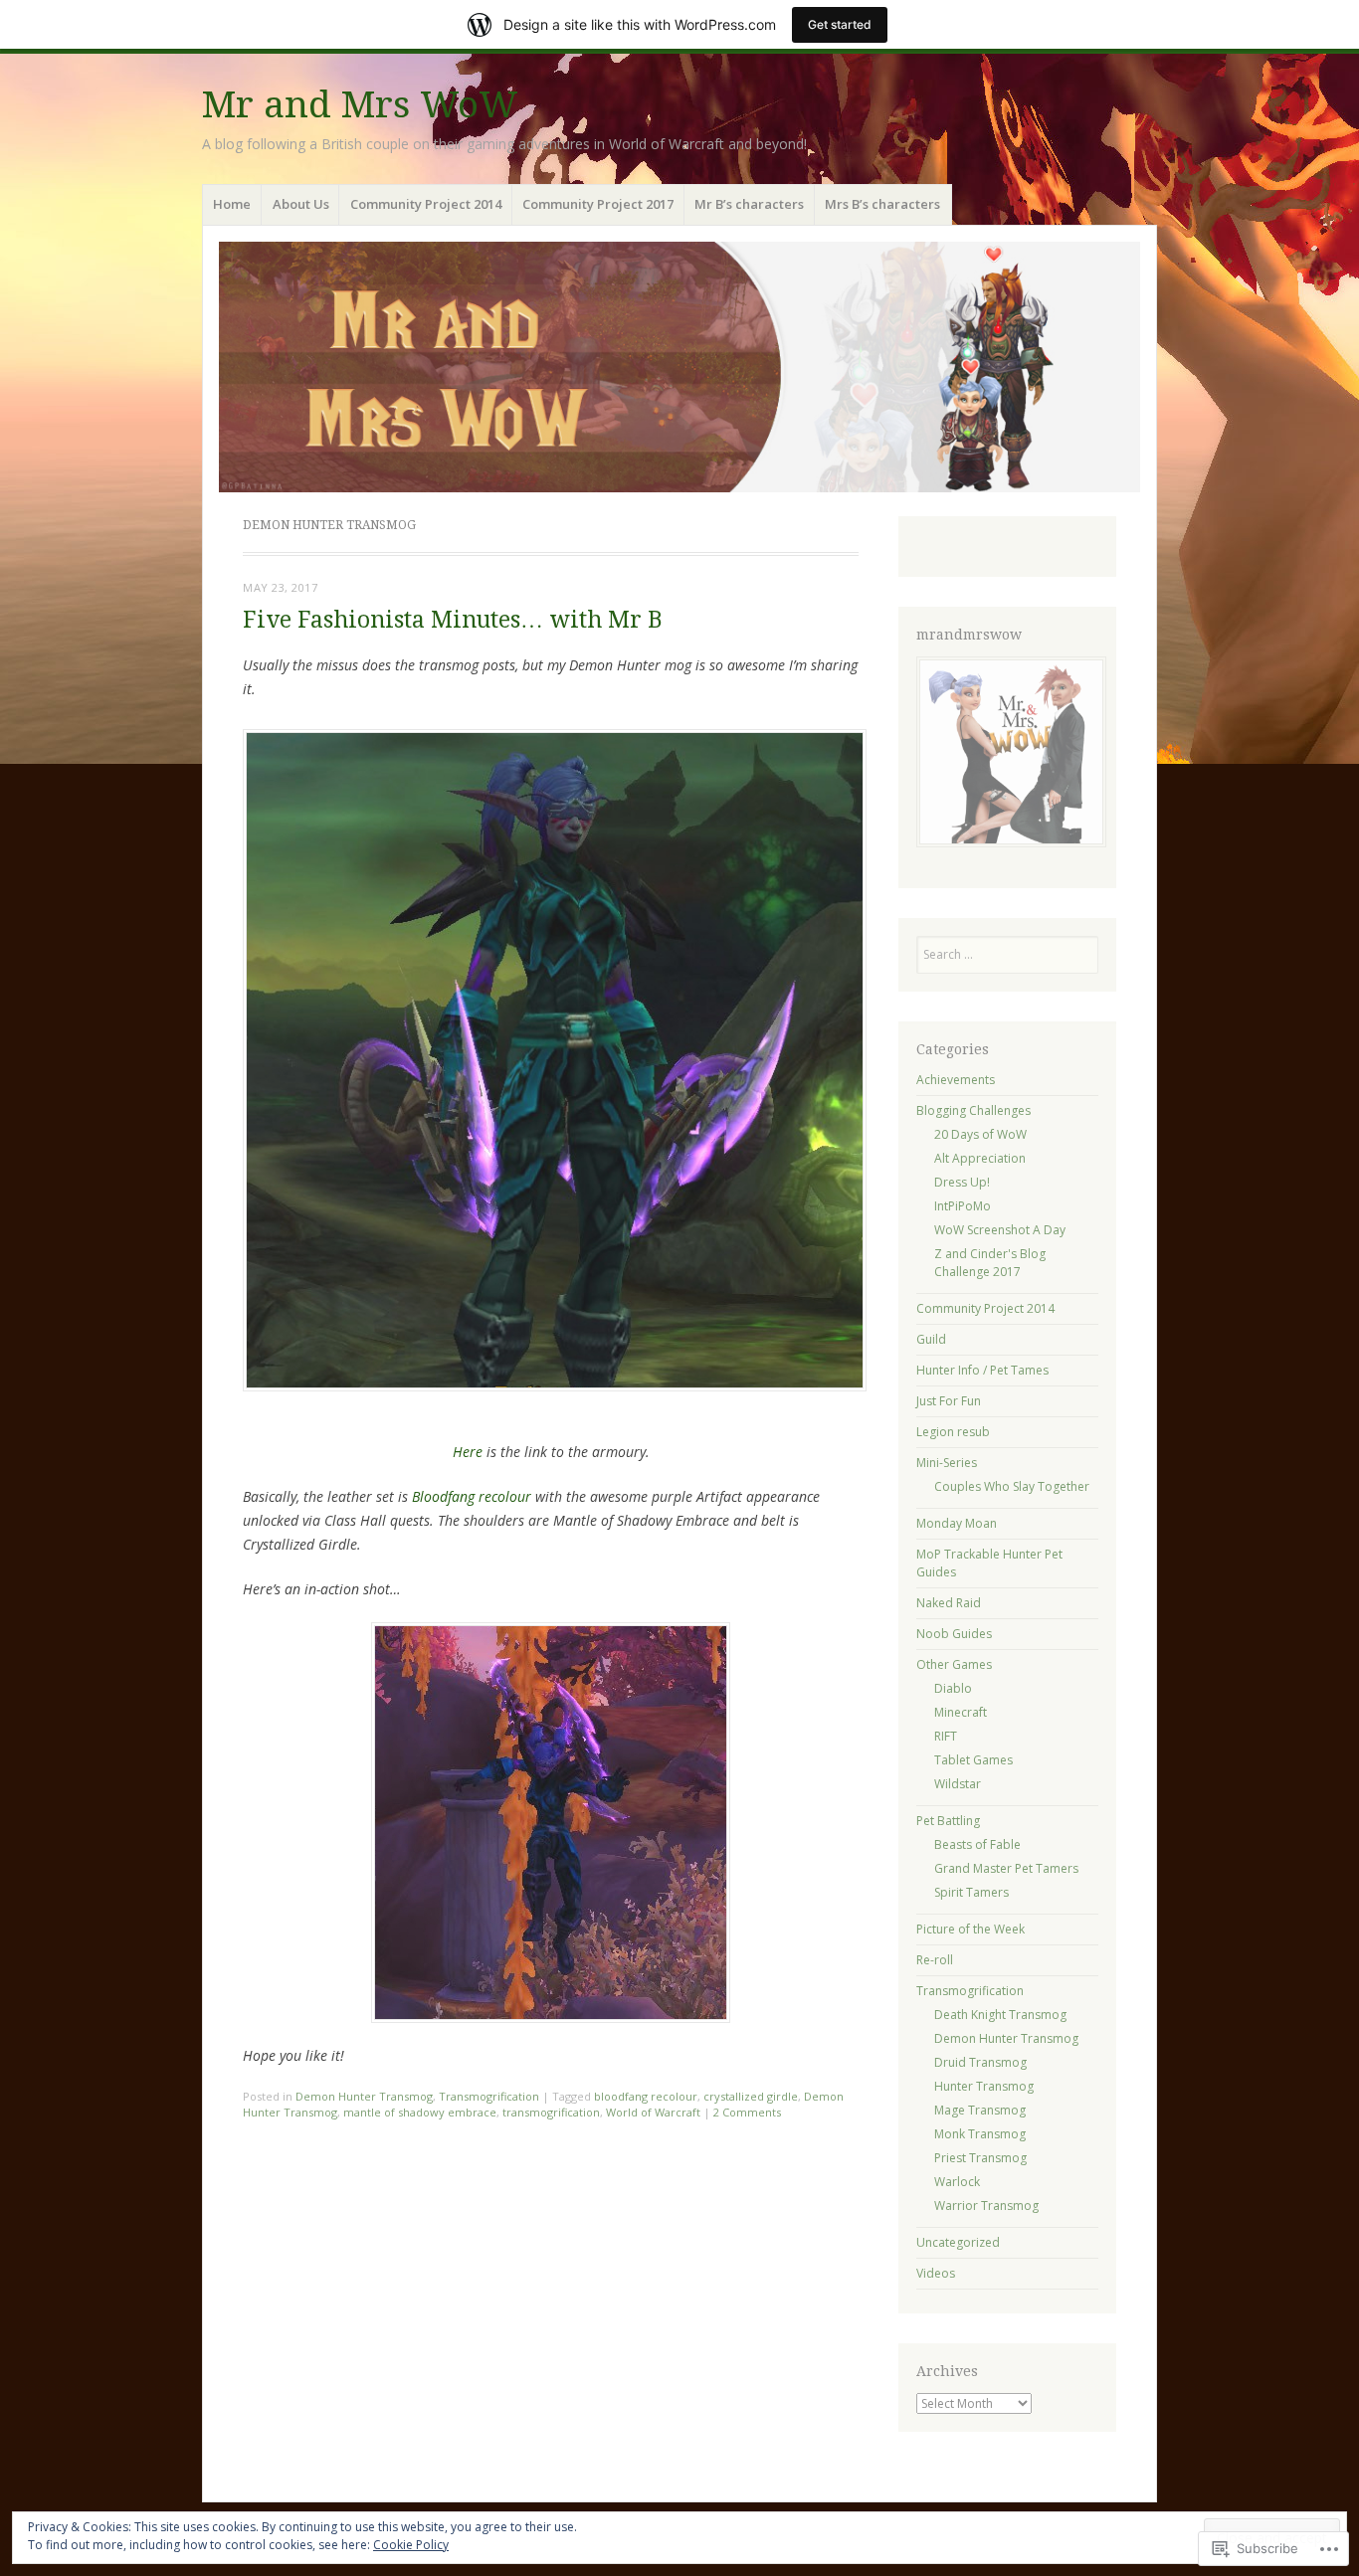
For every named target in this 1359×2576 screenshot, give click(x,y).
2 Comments (747, 2112)
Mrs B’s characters (882, 204)
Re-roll (935, 1960)
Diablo (953, 1688)
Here (468, 1452)
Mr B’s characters (749, 204)
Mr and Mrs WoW (360, 105)
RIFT (946, 1736)
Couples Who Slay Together (1012, 1486)
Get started (840, 24)
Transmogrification (489, 2096)
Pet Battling (948, 1821)
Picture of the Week (971, 1929)
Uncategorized (958, 2242)
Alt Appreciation (980, 1158)
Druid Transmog (980, 2062)
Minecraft (961, 1712)
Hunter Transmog (984, 2086)
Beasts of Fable (977, 1844)
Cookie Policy (411, 2545)
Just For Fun (949, 1401)
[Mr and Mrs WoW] (679, 367)
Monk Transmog (980, 2134)
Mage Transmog (980, 2110)
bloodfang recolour (646, 2096)
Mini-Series (947, 1463)
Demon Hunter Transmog (364, 2096)
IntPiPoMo (963, 1206)
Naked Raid (949, 1603)
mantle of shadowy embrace (420, 2112)
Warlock (957, 2182)
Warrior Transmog (986, 2206)
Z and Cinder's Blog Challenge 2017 (990, 1263)
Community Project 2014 (426, 204)
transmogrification (551, 2112)
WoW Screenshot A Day (1000, 1230)
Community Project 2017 (598, 204)
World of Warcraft (653, 2112)
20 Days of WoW (980, 1134)
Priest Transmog (980, 2158)
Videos (936, 2273)
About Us (301, 204)
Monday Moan (957, 1523)
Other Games (954, 1664)
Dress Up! (962, 1182)
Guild (931, 1339)
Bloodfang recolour (472, 1496)
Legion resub (953, 1432)
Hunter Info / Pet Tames (982, 1370)
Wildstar (958, 1784)
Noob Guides (954, 1634)
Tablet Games (973, 1760)
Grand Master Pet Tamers (1006, 1868)
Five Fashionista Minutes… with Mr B (453, 620)
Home (232, 204)
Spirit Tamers (971, 1892)
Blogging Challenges (973, 1110)
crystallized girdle (751, 2096)
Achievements (956, 1080)
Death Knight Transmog (1000, 2015)
